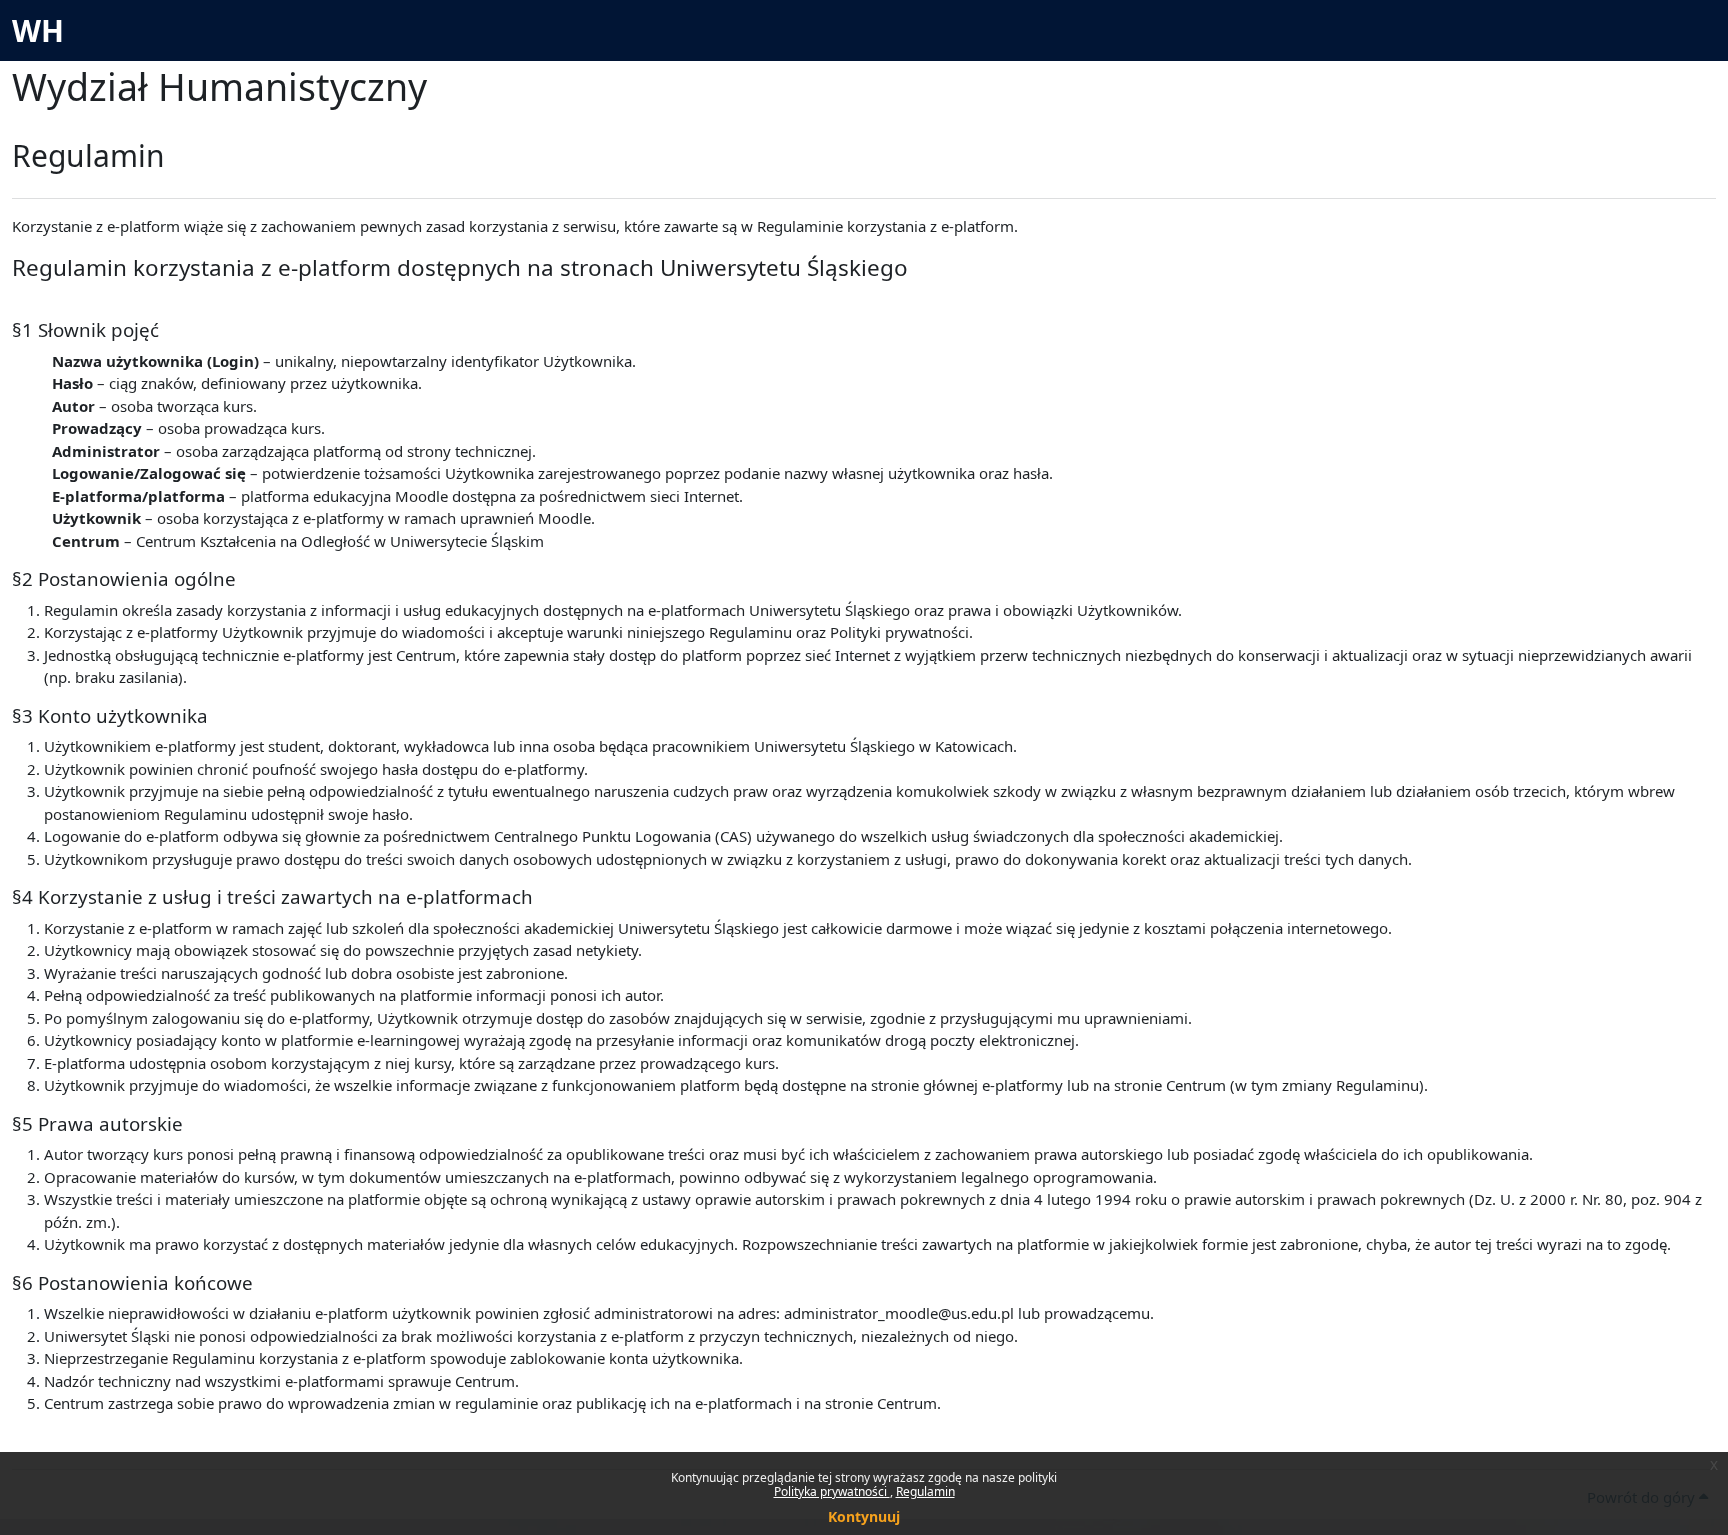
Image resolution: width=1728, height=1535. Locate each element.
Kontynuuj (864, 1516)
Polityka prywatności (832, 1491)
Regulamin (925, 1491)
